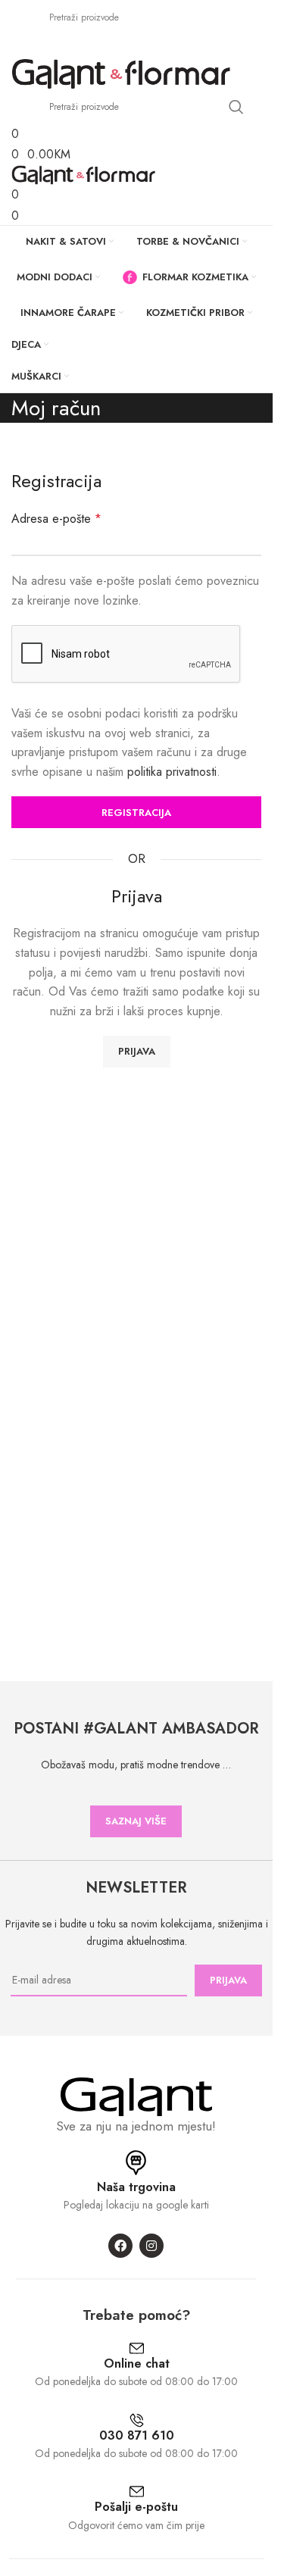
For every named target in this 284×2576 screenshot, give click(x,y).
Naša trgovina (136, 2187)
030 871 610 (137, 2435)
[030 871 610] (137, 2420)
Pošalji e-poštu (136, 2507)
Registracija (136, 813)
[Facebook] (120, 2246)
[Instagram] (151, 2246)
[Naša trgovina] (136, 2163)
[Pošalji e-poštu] (137, 2492)
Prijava (137, 1051)
